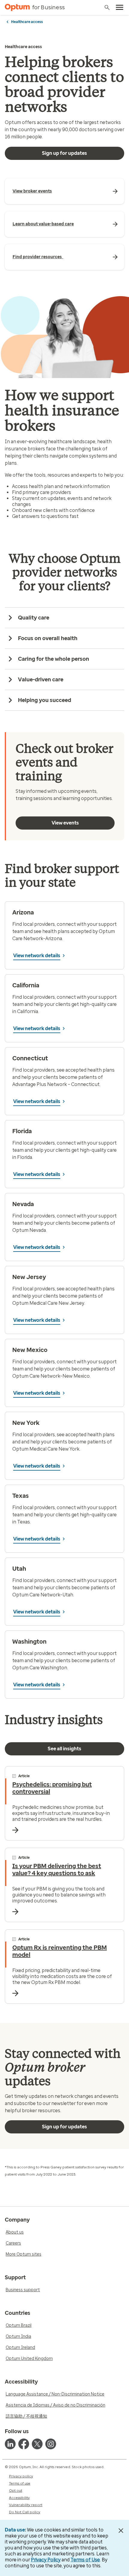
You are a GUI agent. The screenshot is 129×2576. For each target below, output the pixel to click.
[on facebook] (24, 2444)
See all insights (64, 1749)
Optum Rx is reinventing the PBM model (60, 1951)
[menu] (120, 7)
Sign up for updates (64, 153)
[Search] (107, 7)
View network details (37, 956)
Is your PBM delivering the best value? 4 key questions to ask (57, 1870)
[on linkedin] (10, 2444)
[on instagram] (51, 2444)
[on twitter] (37, 2444)
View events (65, 823)
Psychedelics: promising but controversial (52, 1788)
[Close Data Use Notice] (121, 2531)
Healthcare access (27, 22)
